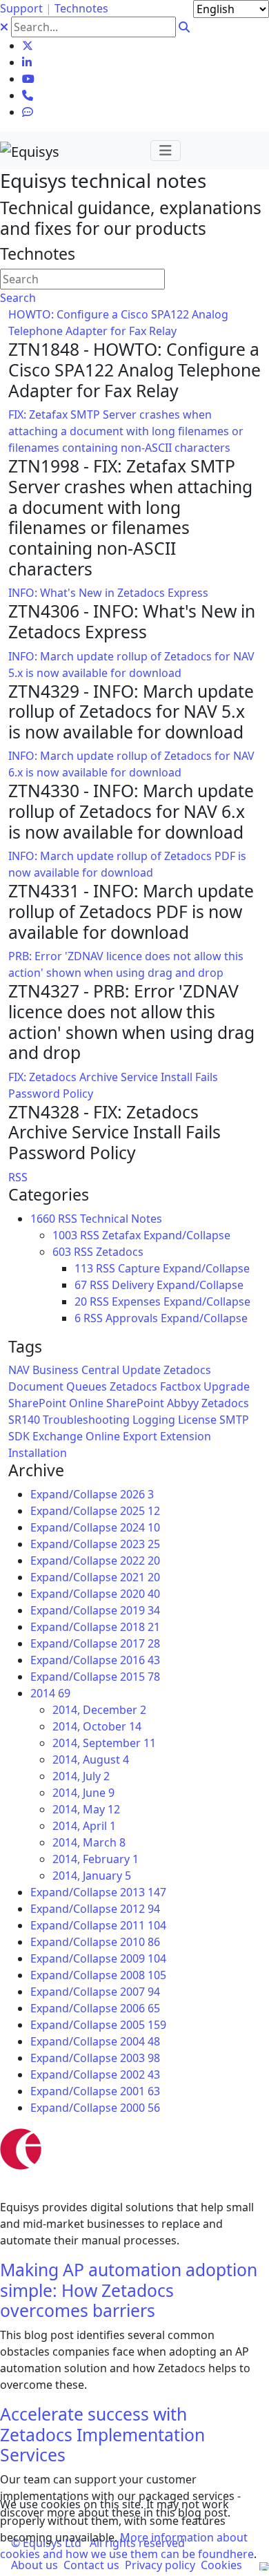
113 (84, 1268)
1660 (43, 1219)
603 (62, 1252)
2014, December (99, 1710)
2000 (140, 2108)
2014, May (86, 1809)
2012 (140, 1909)
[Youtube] (28, 79)
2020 (140, 1594)
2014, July (81, 1776)
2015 (140, 1677)
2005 (143, 2025)
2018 (140, 1627)
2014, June (83, 1793)
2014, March (89, 1842)
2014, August (91, 1759)
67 (81, 1285)
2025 (140, 1511)
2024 (140, 1527)
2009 (143, 1958)
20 (81, 1301)
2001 (140, 2091)
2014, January (92, 1876)
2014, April (84, 1826)
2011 (143, 1925)
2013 (143, 1892)
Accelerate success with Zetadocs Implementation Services (102, 2434)
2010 (140, 1942)
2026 (137, 1494)
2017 (140, 1643)
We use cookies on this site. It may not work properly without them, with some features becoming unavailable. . (128, 2529)
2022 (140, 1561)
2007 (140, 1992)
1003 (65, 1235)
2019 (140, 1610)
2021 (140, 1577)
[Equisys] (30, 150)
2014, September (104, 1743)
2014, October (97, 1726)
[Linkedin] (27, 62)
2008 (143, 1975)
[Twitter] (28, 46)
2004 (140, 2041)
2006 (140, 2008)
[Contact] (28, 95)
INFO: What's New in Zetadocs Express (108, 593)
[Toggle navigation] (166, 151)
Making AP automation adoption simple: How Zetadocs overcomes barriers (129, 2290)
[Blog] (28, 112)
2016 (140, 1660)
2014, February (96, 1859)
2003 (140, 2058)
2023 (140, 1544)
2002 (140, 2074)
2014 (50, 1693)
